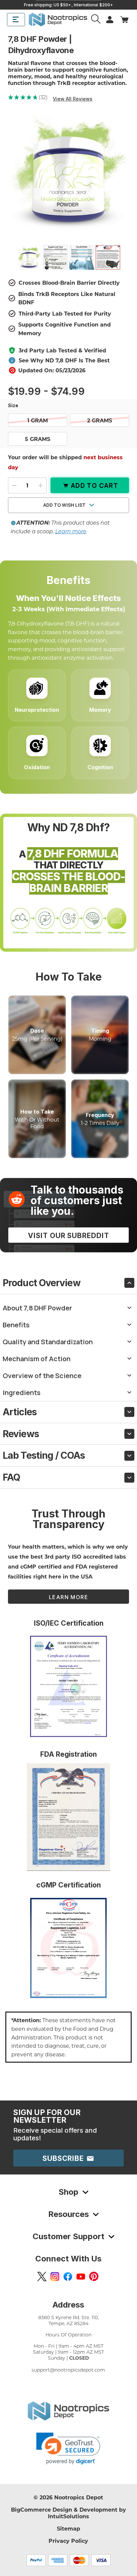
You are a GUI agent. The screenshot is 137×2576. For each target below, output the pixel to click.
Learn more (71, 531)
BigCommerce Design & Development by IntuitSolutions (68, 2513)
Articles (20, 1412)
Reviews (21, 1434)
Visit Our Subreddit (68, 1236)
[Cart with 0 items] (124, 20)
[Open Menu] (16, 20)
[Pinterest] (94, 2276)
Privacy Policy (68, 2541)
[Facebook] (68, 2276)
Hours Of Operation (68, 2335)
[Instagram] (55, 2276)
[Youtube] (81, 2276)
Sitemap (68, 2528)
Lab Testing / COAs (44, 1455)
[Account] (96, 20)
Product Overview (42, 1283)
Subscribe (64, 2158)
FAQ (11, 1477)
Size (14, 405)
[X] (42, 2276)
